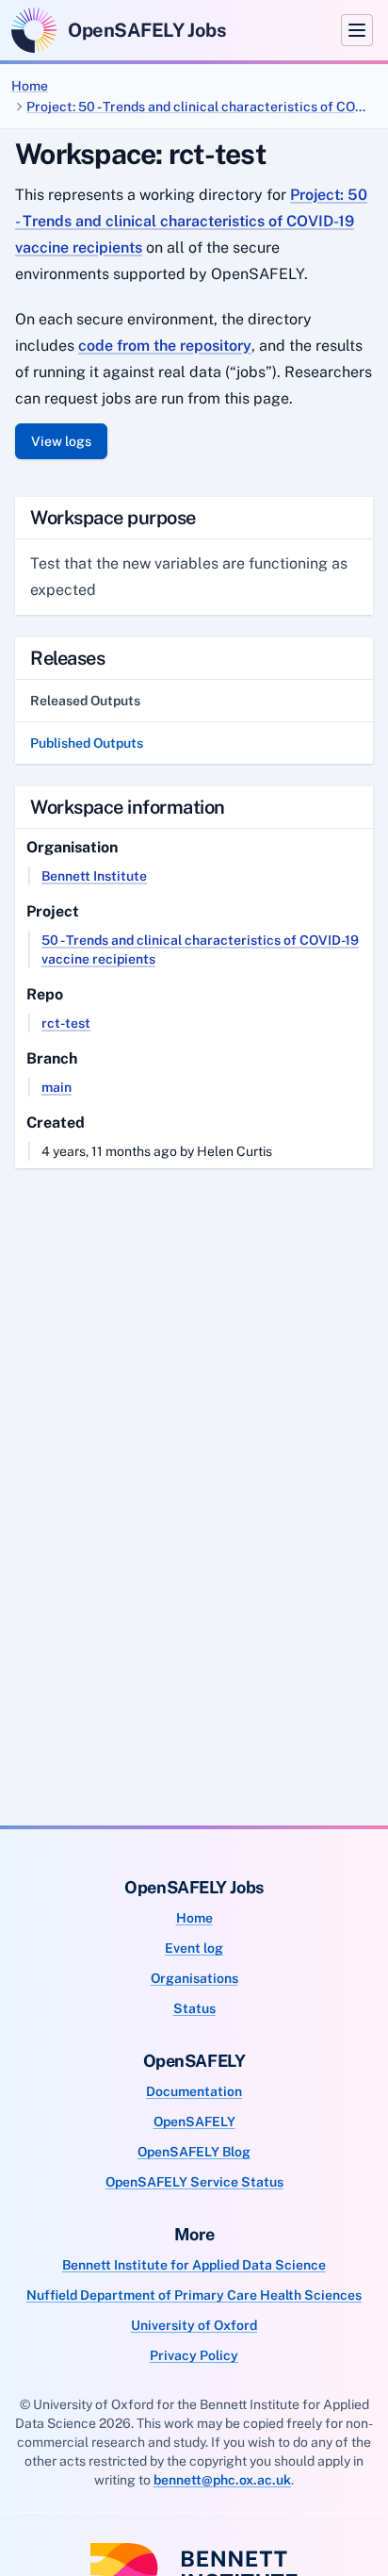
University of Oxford (194, 2325)
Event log (194, 1948)
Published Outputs (87, 743)
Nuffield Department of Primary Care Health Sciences (194, 2295)
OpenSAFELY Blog (194, 2152)
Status (194, 2008)
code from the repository (165, 346)
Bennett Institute (94, 876)
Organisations (194, 1978)
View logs (61, 441)
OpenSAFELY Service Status (194, 2182)
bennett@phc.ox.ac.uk (222, 2480)
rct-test (66, 1023)
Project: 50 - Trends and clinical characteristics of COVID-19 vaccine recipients (200, 107)
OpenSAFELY (194, 2122)
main (57, 1087)
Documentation (194, 2091)
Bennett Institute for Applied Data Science (194, 2265)
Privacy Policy (194, 2355)
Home (30, 86)
